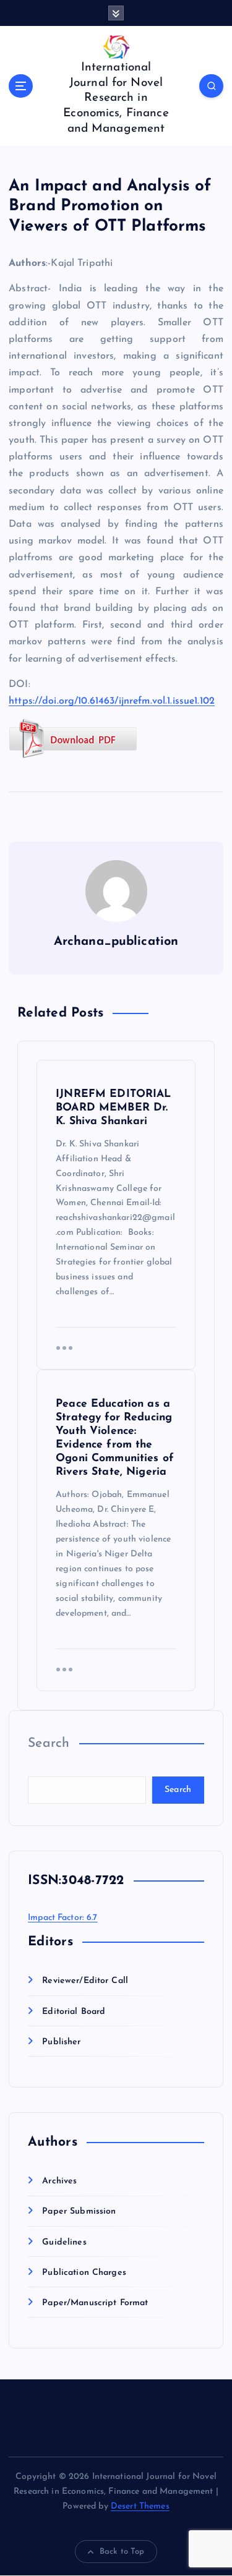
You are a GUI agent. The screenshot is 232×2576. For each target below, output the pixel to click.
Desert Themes (140, 2506)
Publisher (61, 2042)
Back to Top (122, 2552)
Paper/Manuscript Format (95, 2303)
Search (49, 1743)
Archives (59, 2181)
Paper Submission (79, 2211)
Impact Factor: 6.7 (63, 1918)
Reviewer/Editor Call (85, 1981)
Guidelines (64, 2242)
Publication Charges (84, 2273)
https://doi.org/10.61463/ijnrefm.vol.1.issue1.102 (112, 701)
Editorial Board (74, 2012)
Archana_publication (116, 942)
